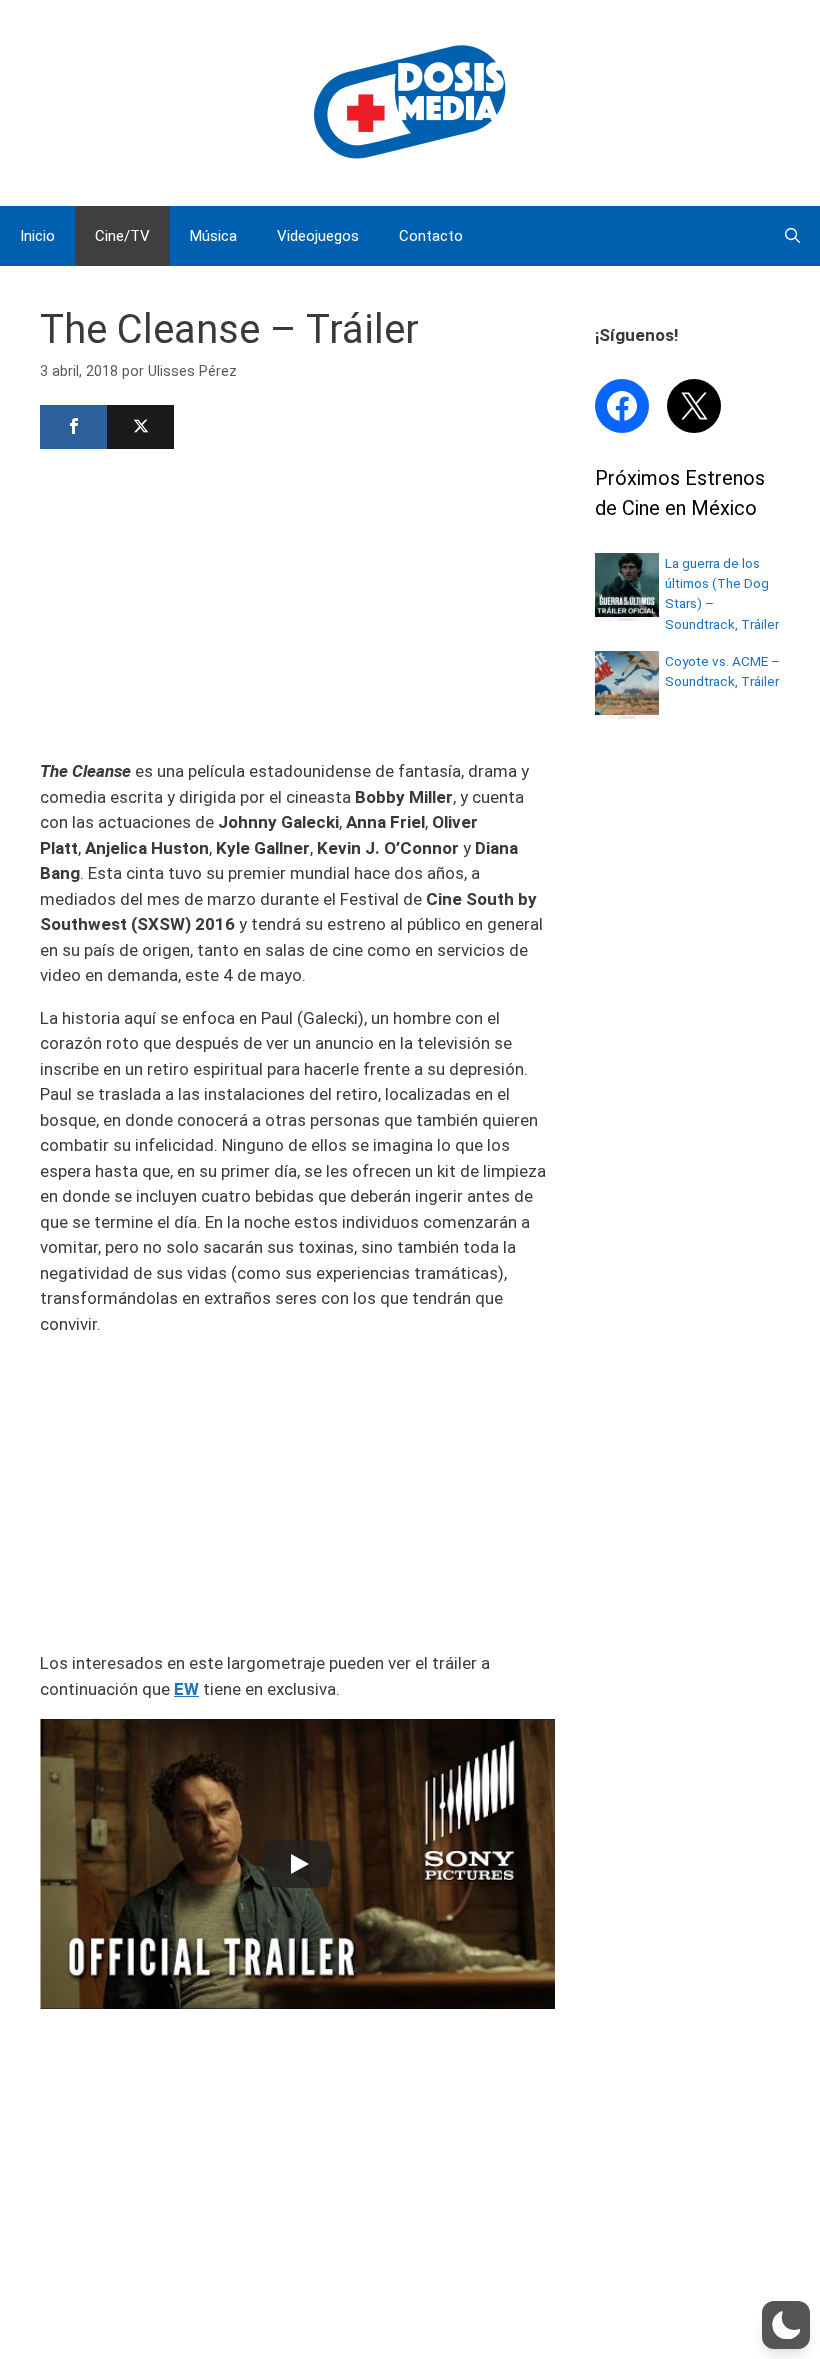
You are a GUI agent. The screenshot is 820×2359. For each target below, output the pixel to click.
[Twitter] (140, 427)
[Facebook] (73, 427)
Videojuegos (318, 236)
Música (213, 236)
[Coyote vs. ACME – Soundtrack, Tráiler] (627, 709)
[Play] (298, 1864)
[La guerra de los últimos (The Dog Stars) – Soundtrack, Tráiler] (627, 611)
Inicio (37, 236)
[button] (786, 2325)
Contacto (431, 236)
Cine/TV (122, 236)
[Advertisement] (297, 602)
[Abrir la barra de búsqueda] (792, 236)
